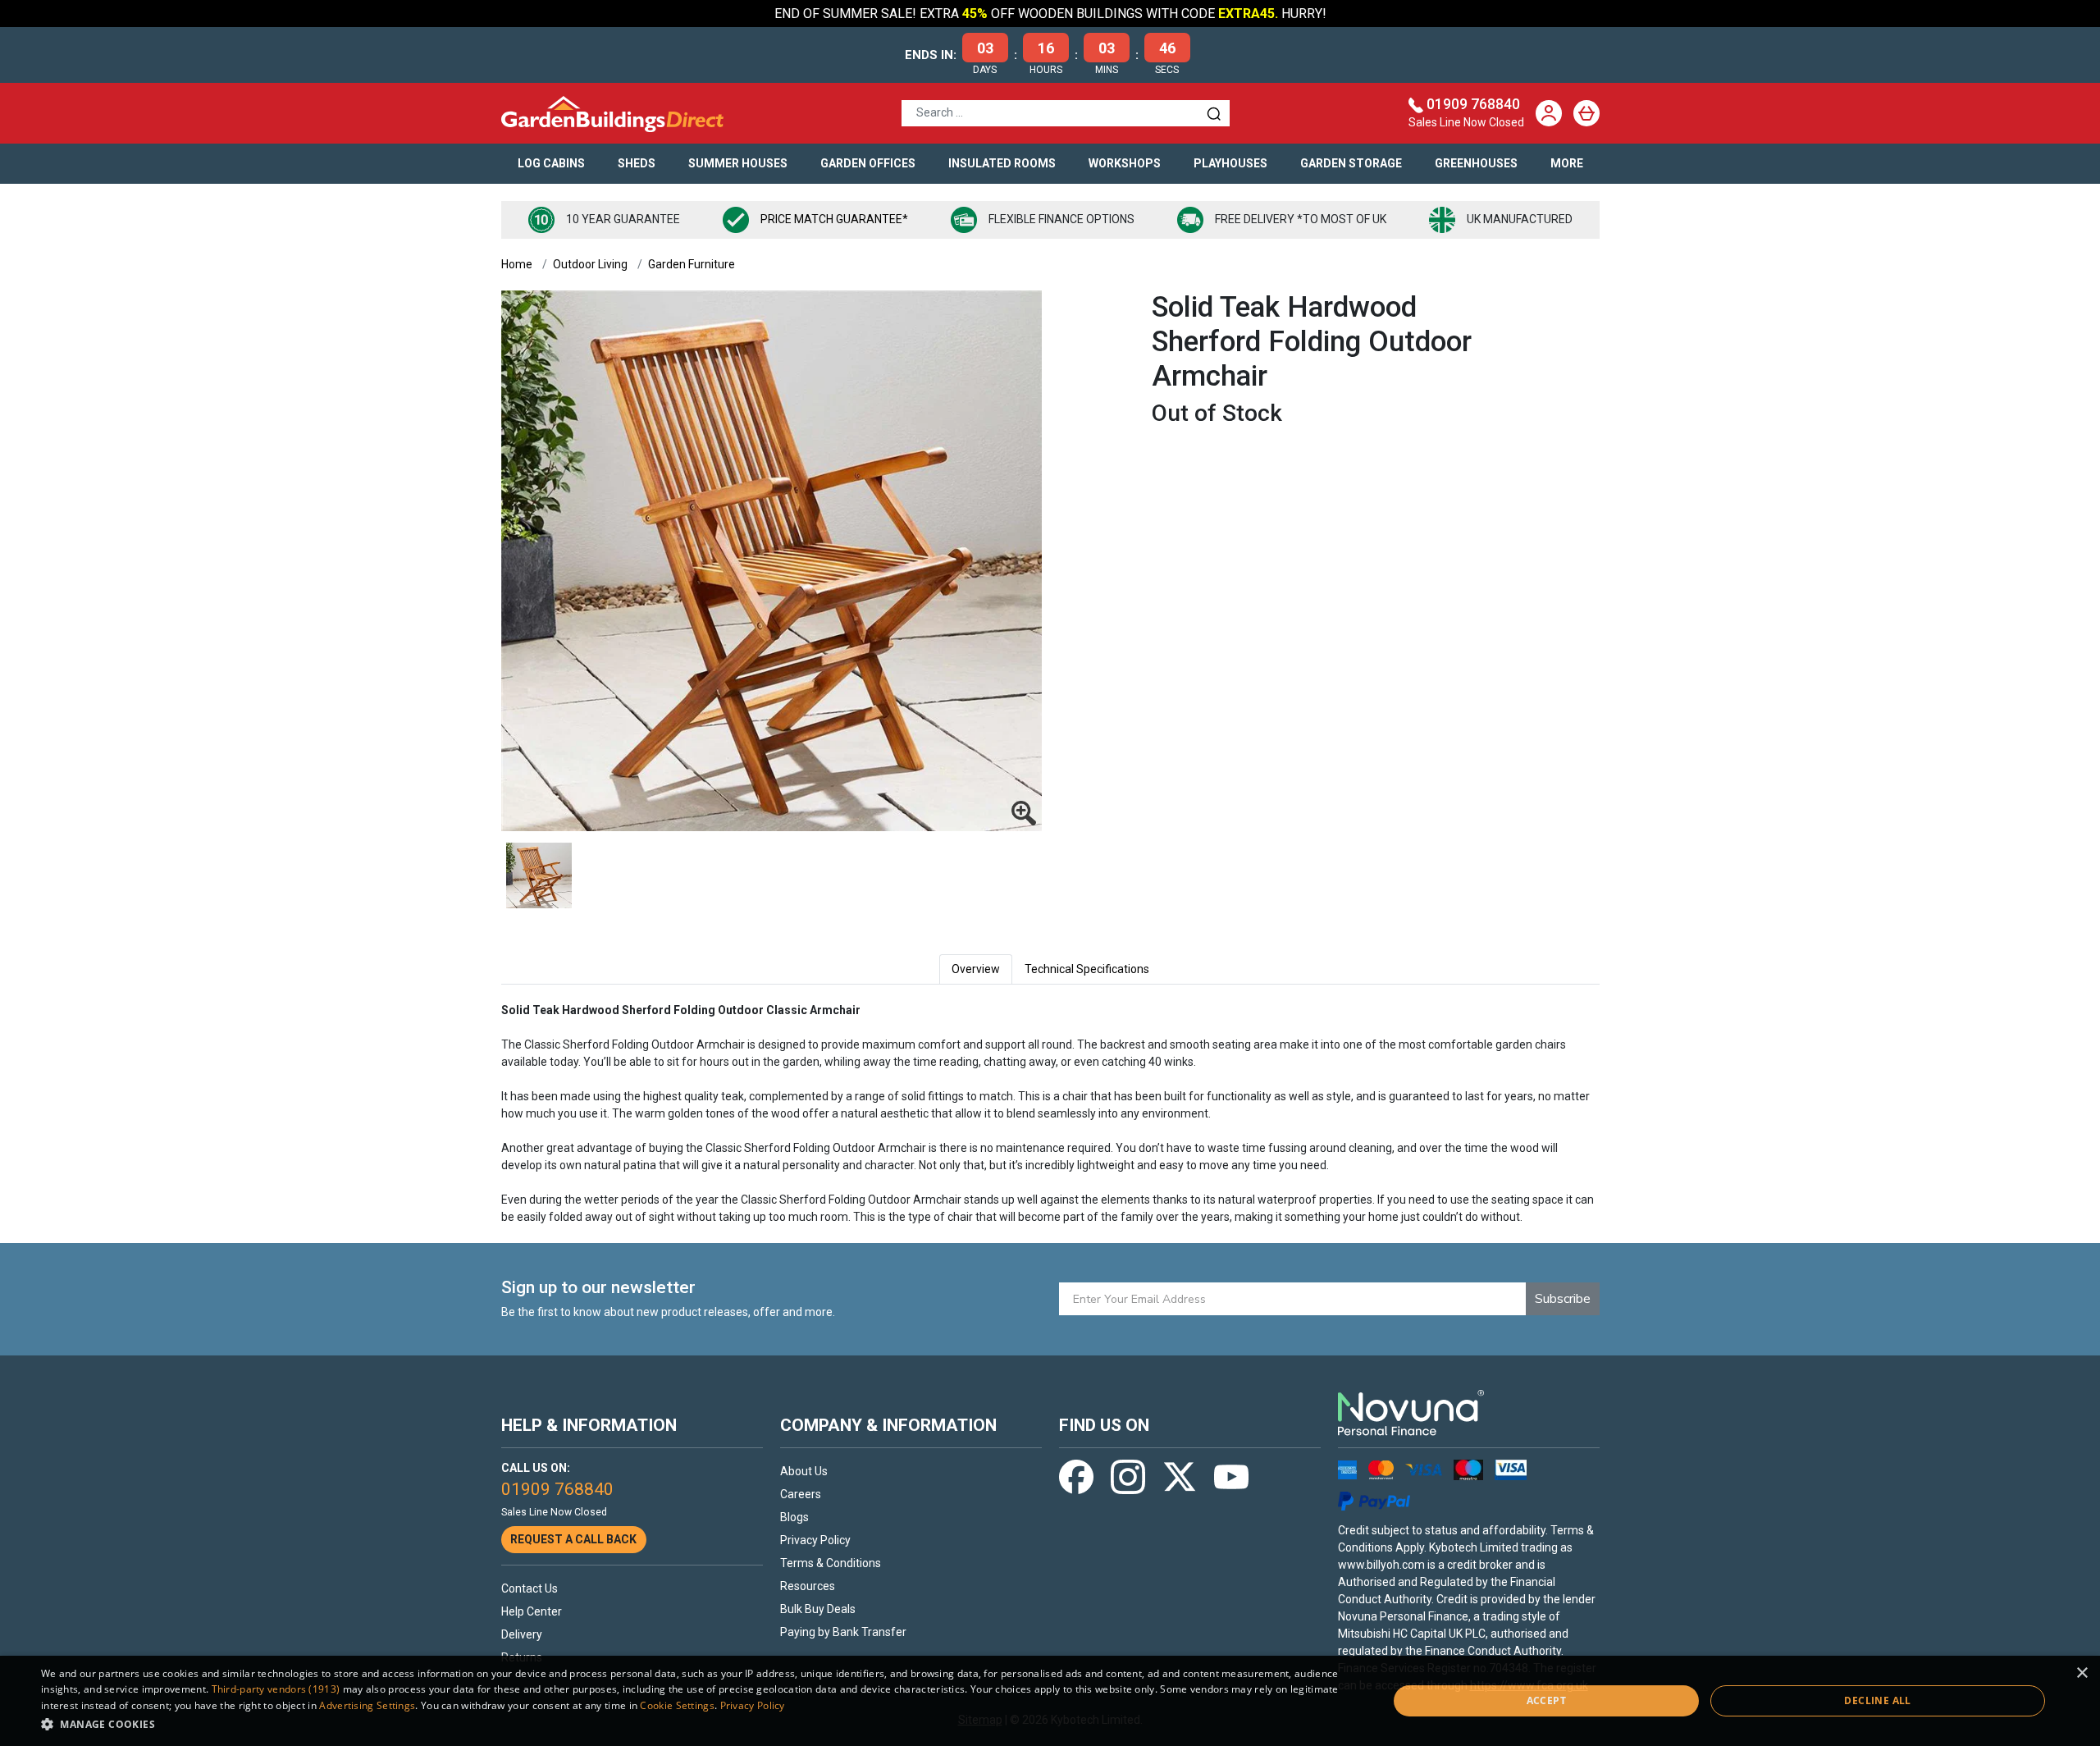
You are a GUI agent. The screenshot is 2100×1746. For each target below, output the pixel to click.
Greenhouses (1476, 163)
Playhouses (1230, 163)
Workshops (1125, 163)
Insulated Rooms (1002, 163)
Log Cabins (551, 163)
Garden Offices (868, 163)
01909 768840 (1473, 104)
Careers (801, 1494)
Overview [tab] (976, 969)
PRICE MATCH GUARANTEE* (834, 219)
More (1567, 163)
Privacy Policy (815, 1540)
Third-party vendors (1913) (276, 1689)
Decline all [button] (1877, 1700)
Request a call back (573, 1539)
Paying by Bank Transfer (843, 1632)
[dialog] (1050, 1701)
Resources (808, 1586)
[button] (694, 1724)
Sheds (637, 163)
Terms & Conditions (831, 1563)
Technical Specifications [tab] (1087, 969)
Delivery (522, 1634)
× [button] (2082, 1673)
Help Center (532, 1611)
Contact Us (530, 1588)
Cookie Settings (677, 1705)
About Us (804, 1471)
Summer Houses (738, 163)
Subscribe (1563, 1299)
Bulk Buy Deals (818, 1609)
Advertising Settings (367, 1705)
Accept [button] (1546, 1700)
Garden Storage (1351, 163)
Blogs (794, 1517)
